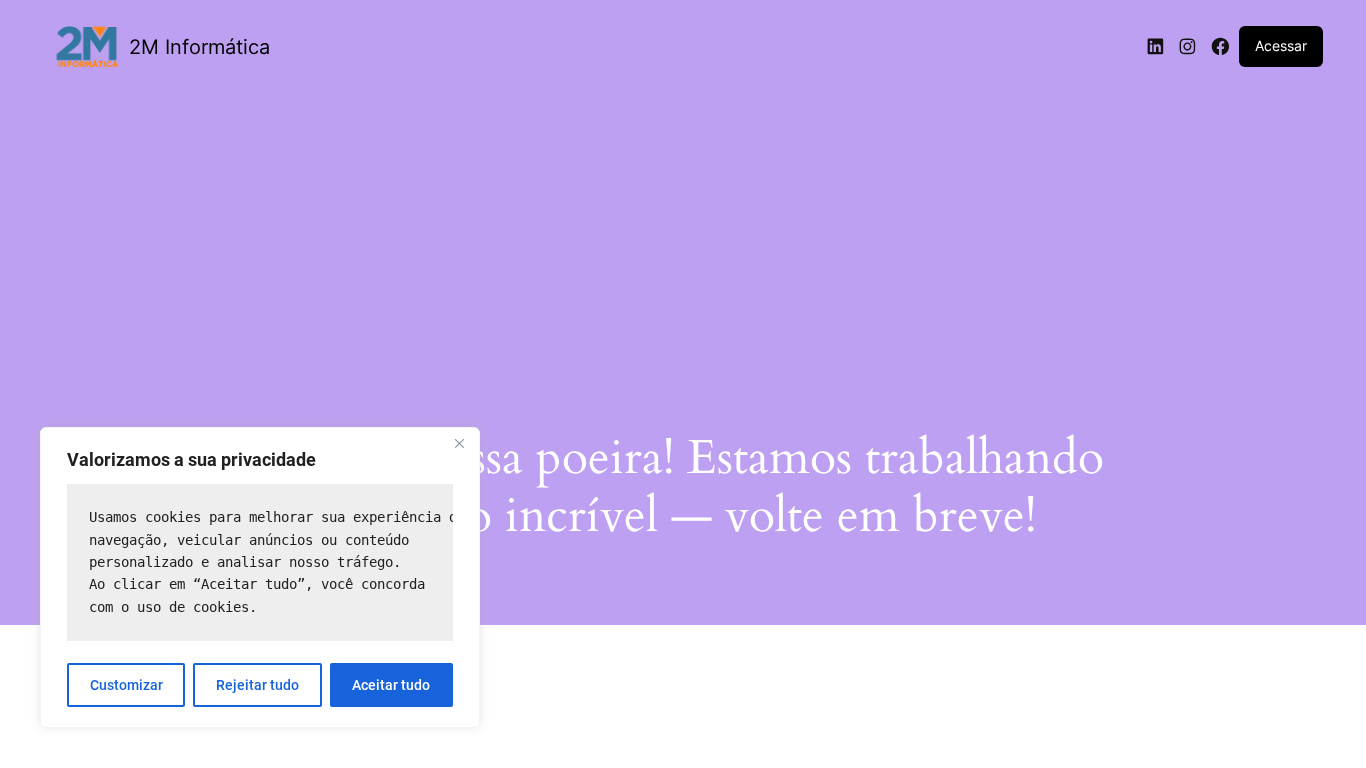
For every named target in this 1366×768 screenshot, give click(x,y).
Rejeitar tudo (257, 685)
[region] (260, 577)
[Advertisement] (683, 237)
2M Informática (199, 47)
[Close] (459, 444)
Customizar (126, 685)
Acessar (1281, 45)
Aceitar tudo (391, 685)
